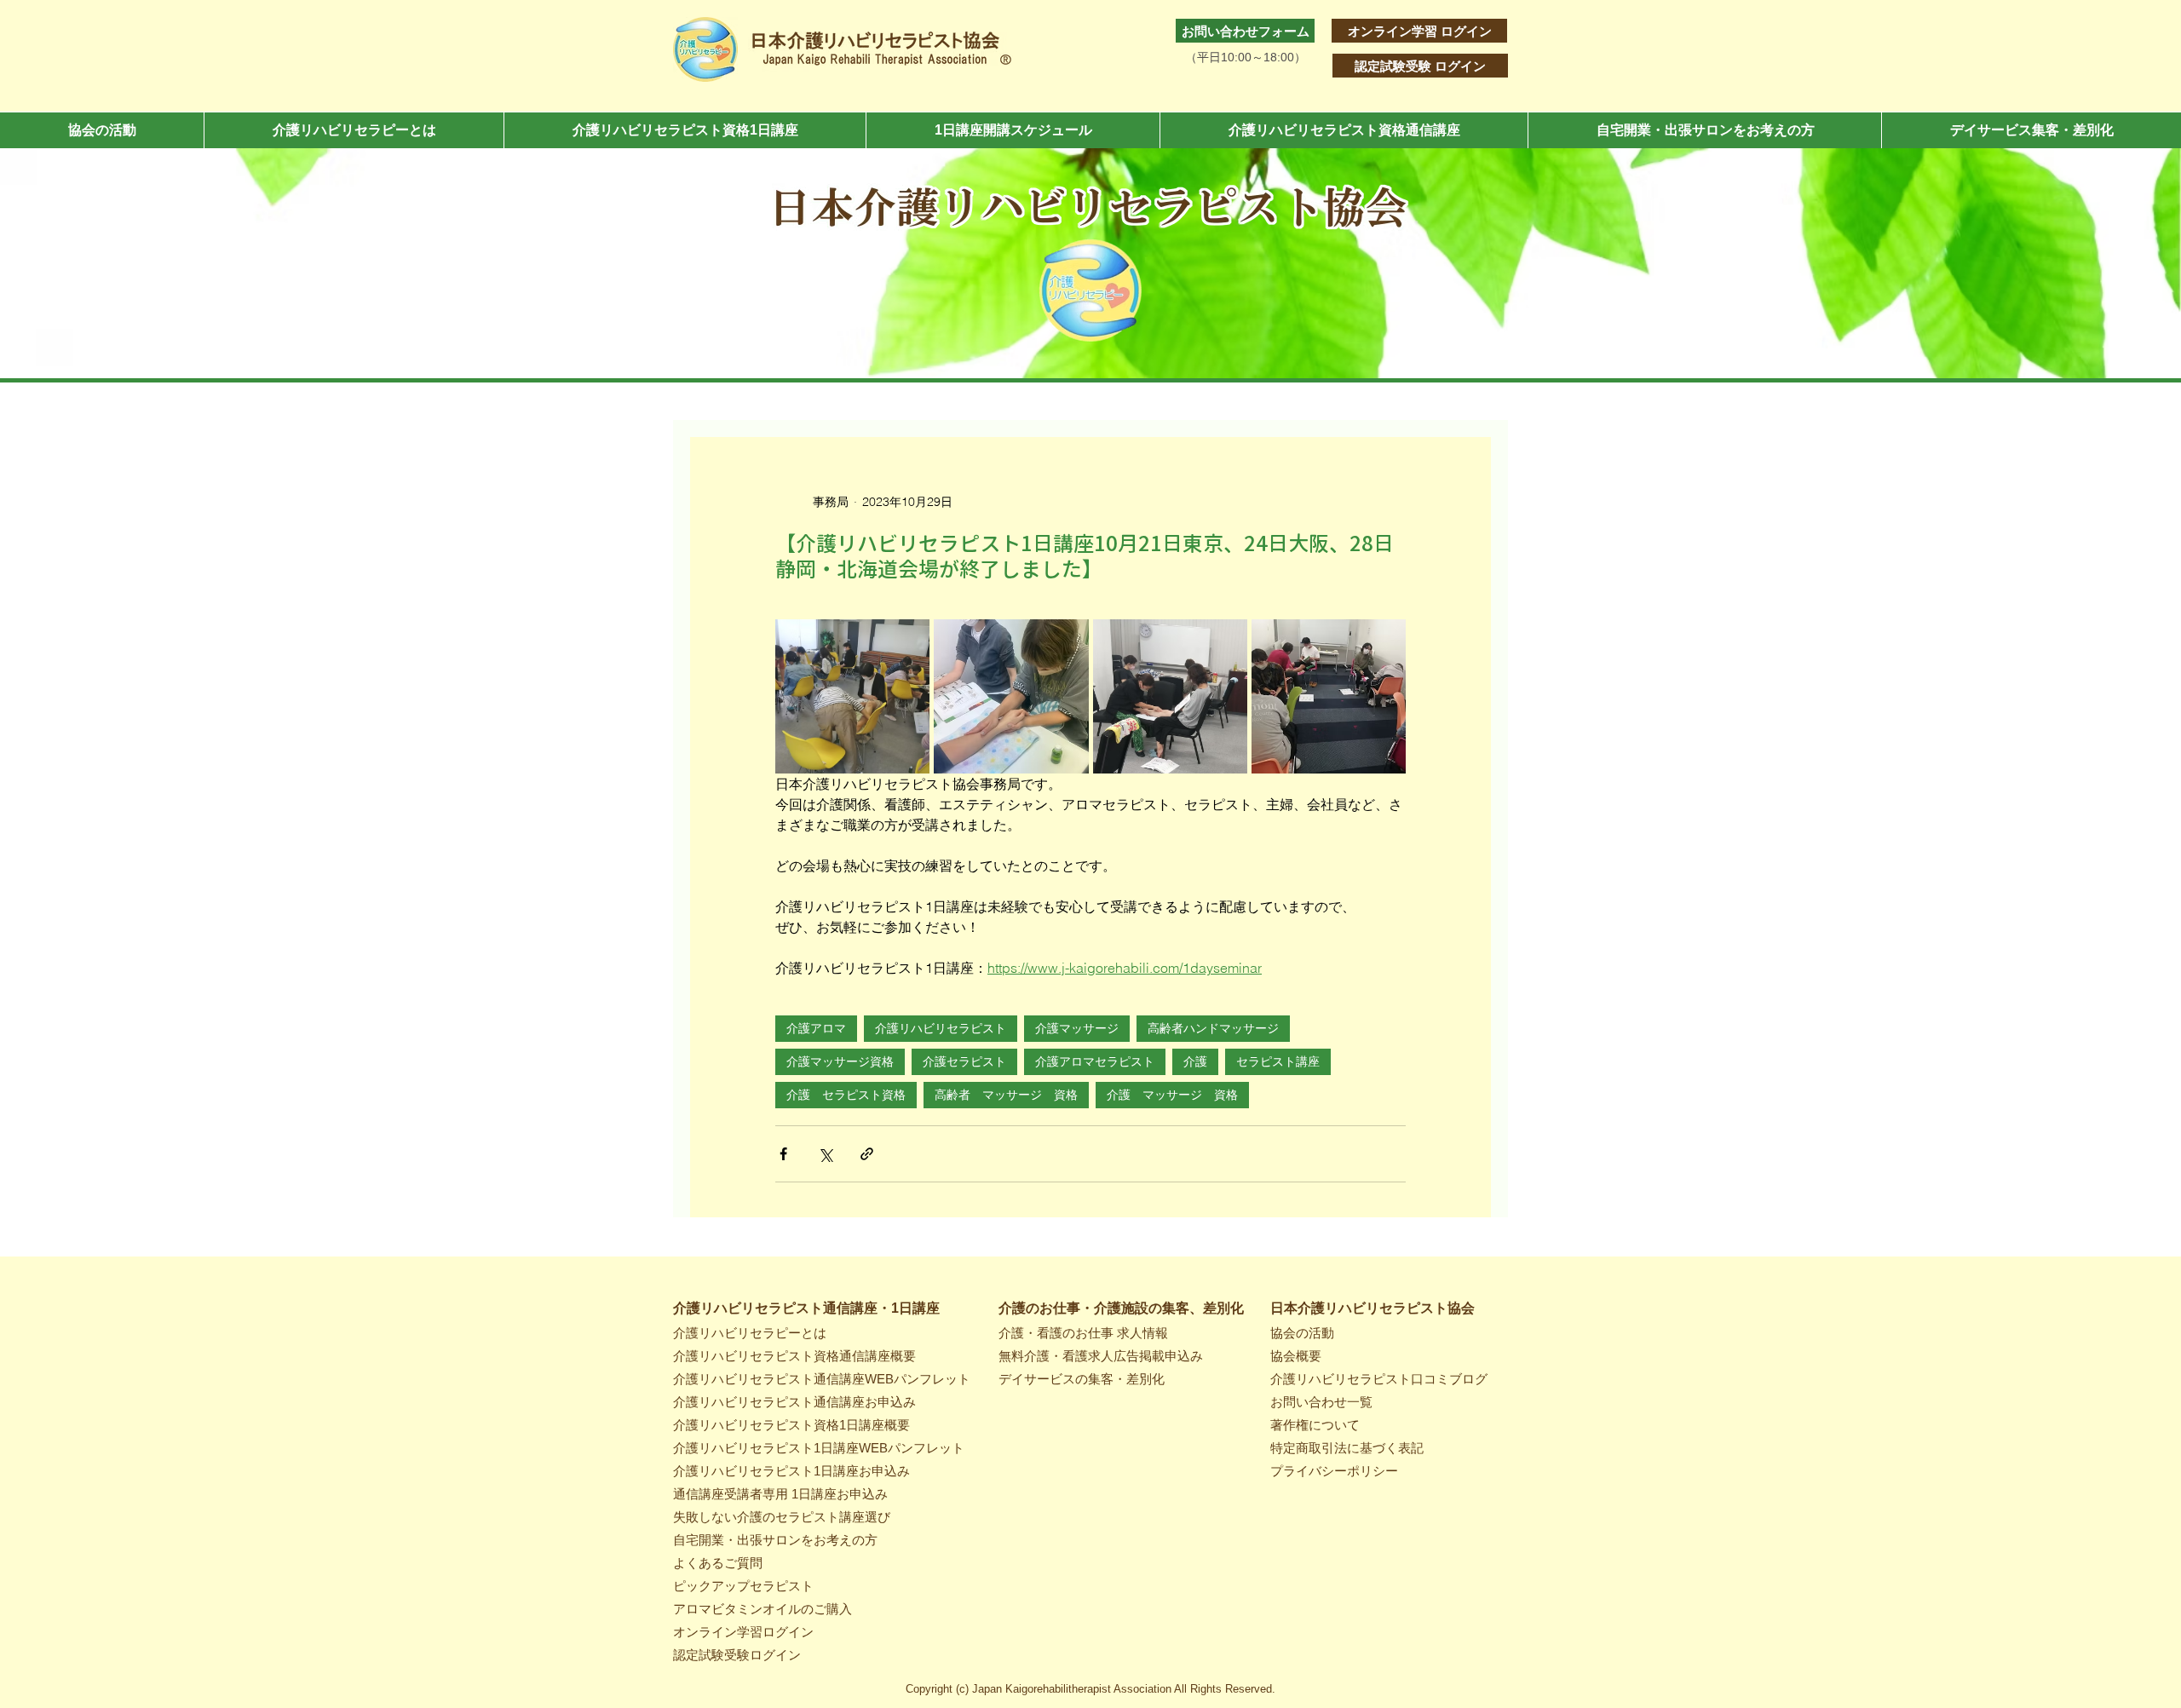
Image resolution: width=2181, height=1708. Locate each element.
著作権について (1315, 1425)
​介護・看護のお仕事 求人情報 (1083, 1333)
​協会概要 (1296, 1356)
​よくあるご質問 (718, 1563)
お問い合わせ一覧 (1321, 1402)
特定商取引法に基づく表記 (1347, 1448)
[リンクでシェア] (867, 1154)
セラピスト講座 (1278, 1061)
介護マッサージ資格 (840, 1061)
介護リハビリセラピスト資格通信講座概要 (794, 1356)
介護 (1195, 1061)
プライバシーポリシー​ (1334, 1471)
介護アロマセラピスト (1095, 1061)
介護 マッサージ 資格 (1172, 1095)
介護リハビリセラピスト (941, 1028)
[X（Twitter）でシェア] (825, 1154)
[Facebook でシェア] (783, 1154)
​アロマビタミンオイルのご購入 (762, 1609)
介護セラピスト (964, 1061)
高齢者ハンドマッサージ (1213, 1028)
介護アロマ (816, 1028)
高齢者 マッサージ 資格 (1006, 1095)
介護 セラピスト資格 (846, 1095)
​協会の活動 (1302, 1333)
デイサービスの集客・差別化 (1082, 1379)
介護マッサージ (1077, 1028)
